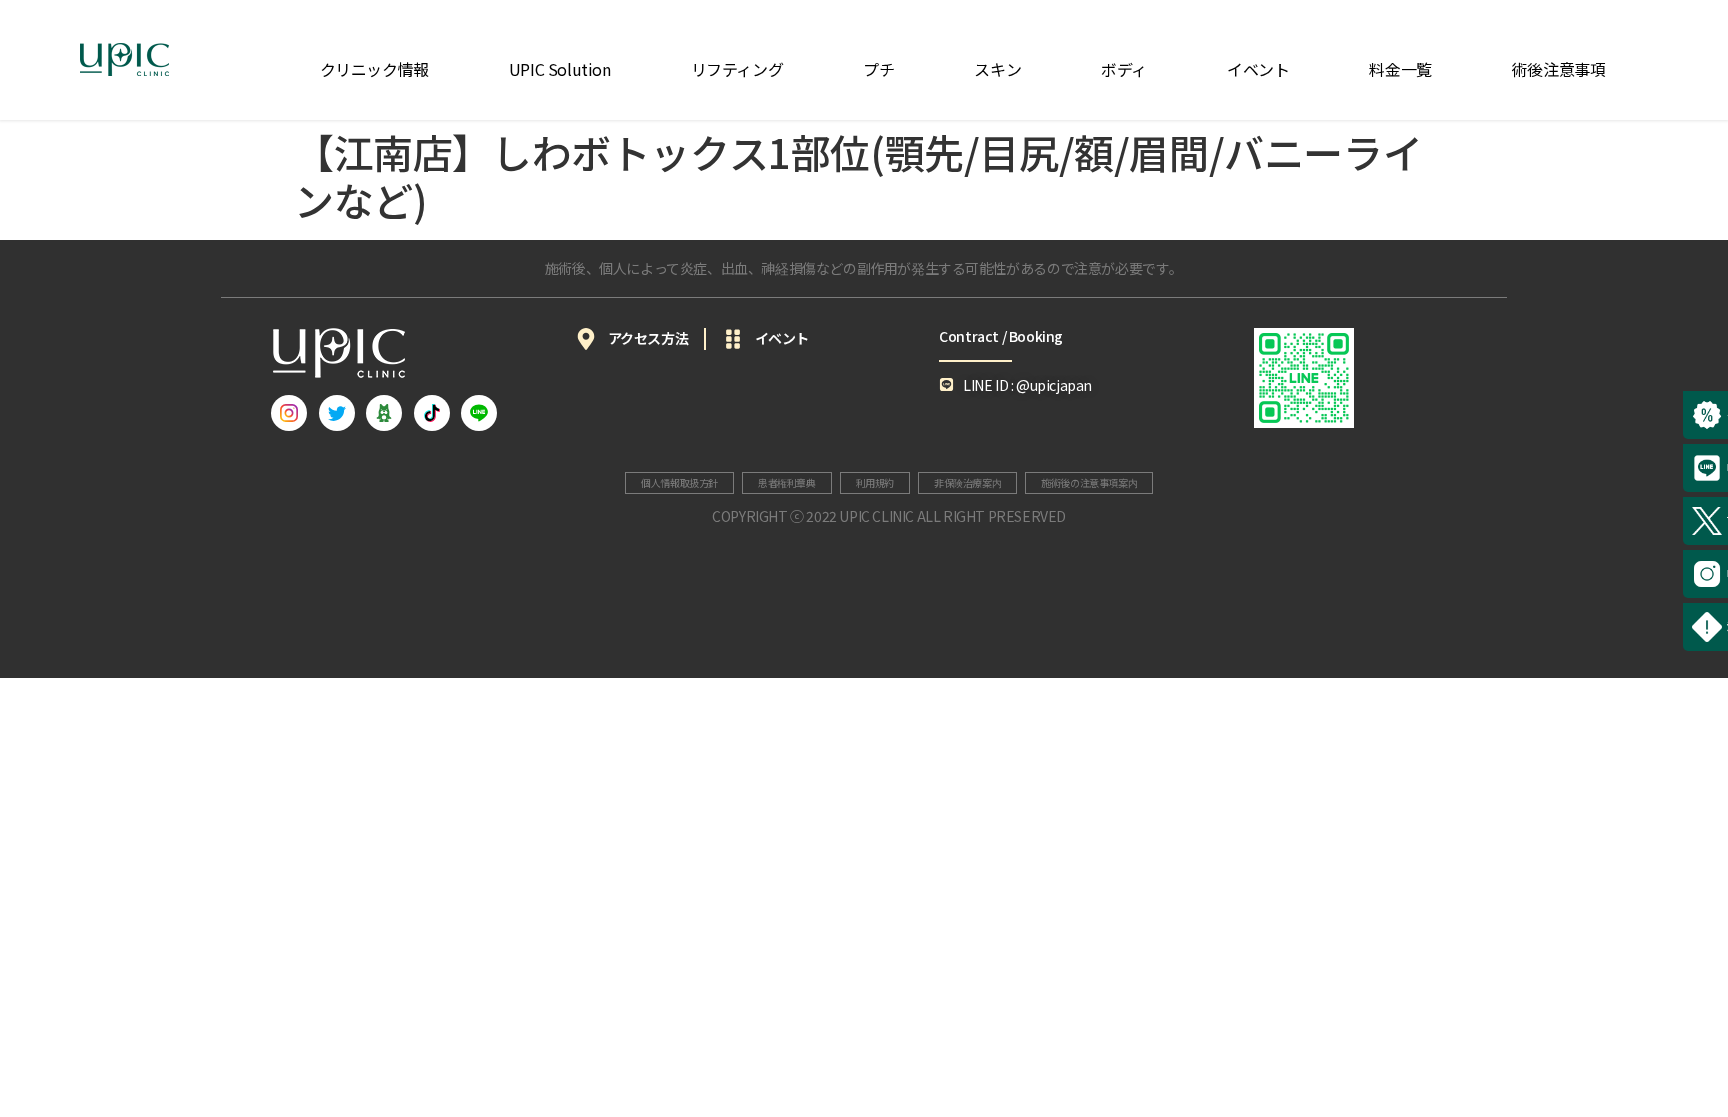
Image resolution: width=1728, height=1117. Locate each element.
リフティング (737, 69)
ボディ (1124, 69)
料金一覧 (1400, 69)
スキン (997, 69)
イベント (1258, 69)
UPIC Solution (560, 69)
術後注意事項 (1559, 69)
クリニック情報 (374, 69)
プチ (878, 69)
